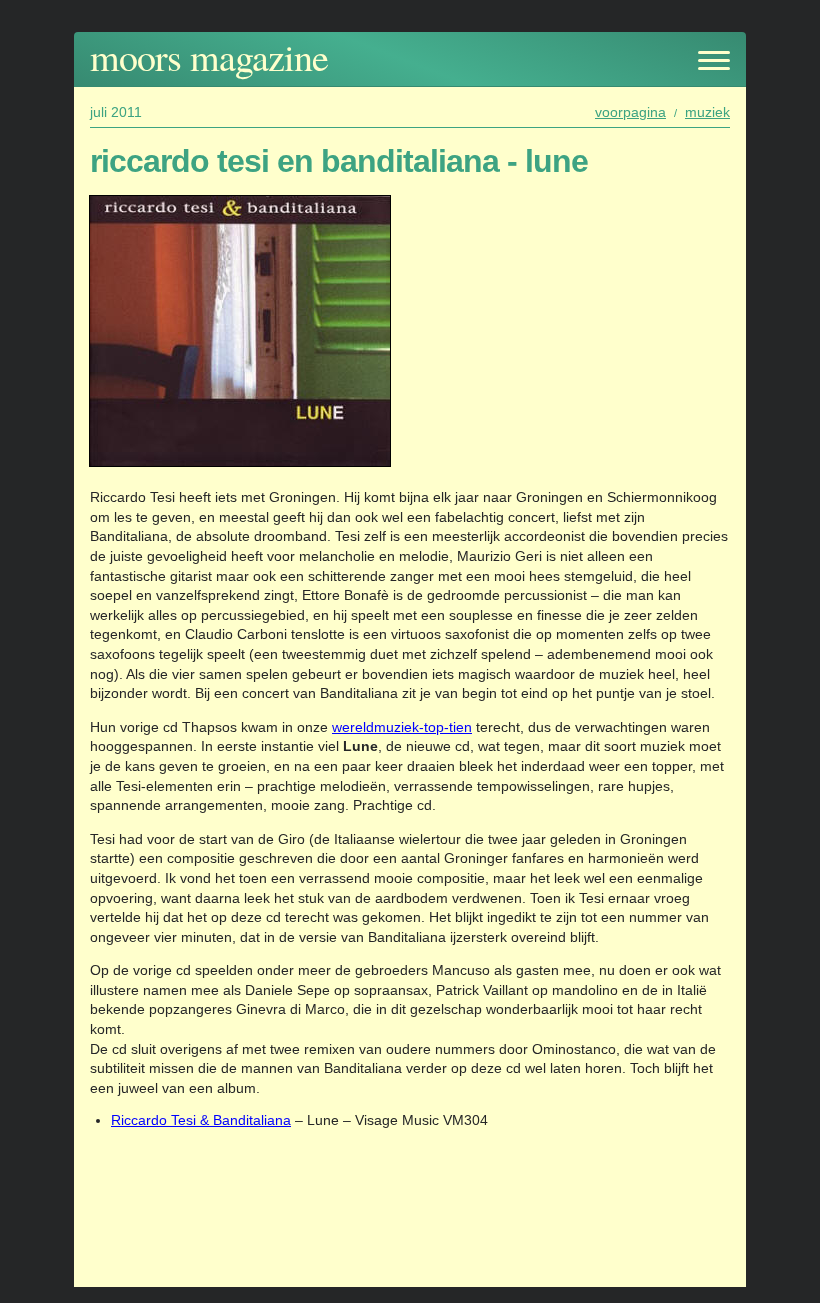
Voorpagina (630, 112)
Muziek (707, 112)
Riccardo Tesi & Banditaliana (201, 1120)
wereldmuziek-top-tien (402, 727)
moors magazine (209, 56)
